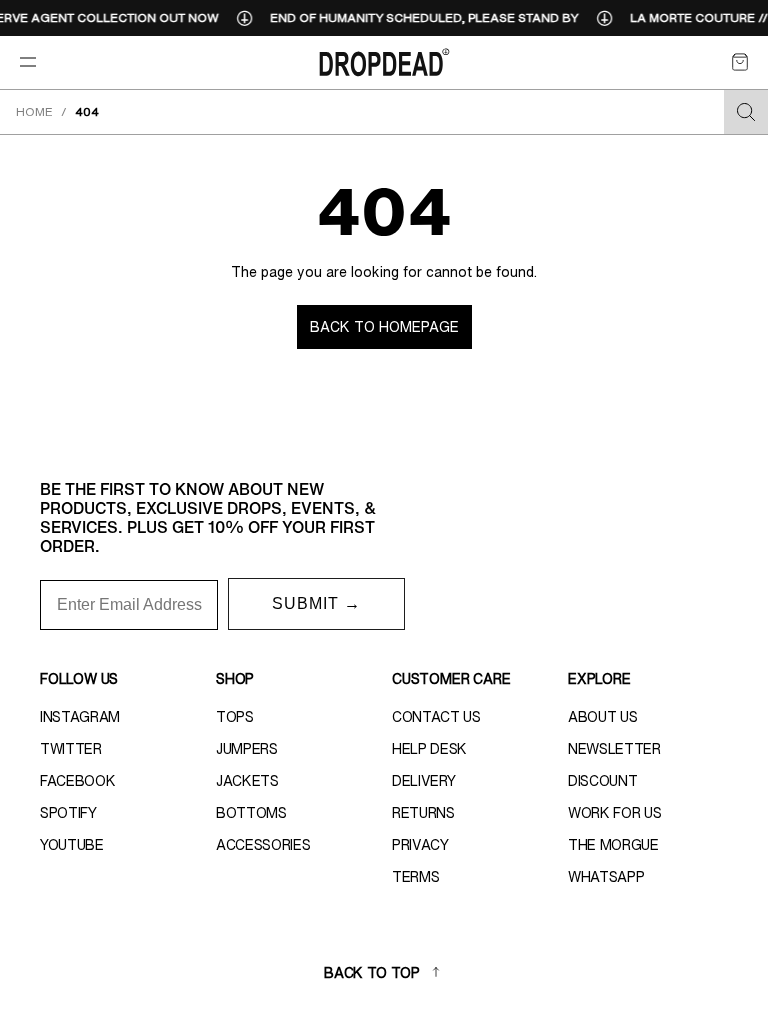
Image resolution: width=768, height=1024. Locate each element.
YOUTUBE (72, 845)
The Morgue (613, 845)
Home (34, 111)
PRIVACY (420, 845)
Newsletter (614, 749)
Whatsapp (606, 877)
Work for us (614, 813)
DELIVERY (423, 781)
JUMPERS (247, 749)
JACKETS (247, 781)
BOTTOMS (251, 813)
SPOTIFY (68, 813)
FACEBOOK (77, 781)
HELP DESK (429, 749)
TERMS (415, 877)
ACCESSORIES (263, 845)
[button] (740, 62)
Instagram (80, 717)
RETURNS (423, 813)
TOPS (235, 717)
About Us (602, 717)
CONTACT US (436, 717)
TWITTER (71, 749)
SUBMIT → (316, 603)
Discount (602, 781)
